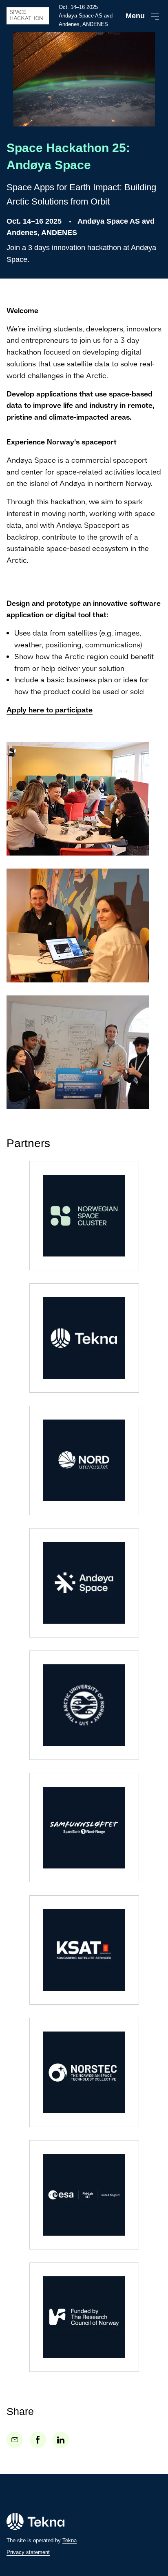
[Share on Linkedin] (61, 2440)
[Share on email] (15, 2440)
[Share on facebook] (38, 2440)
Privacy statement (28, 2552)
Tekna (70, 2540)
